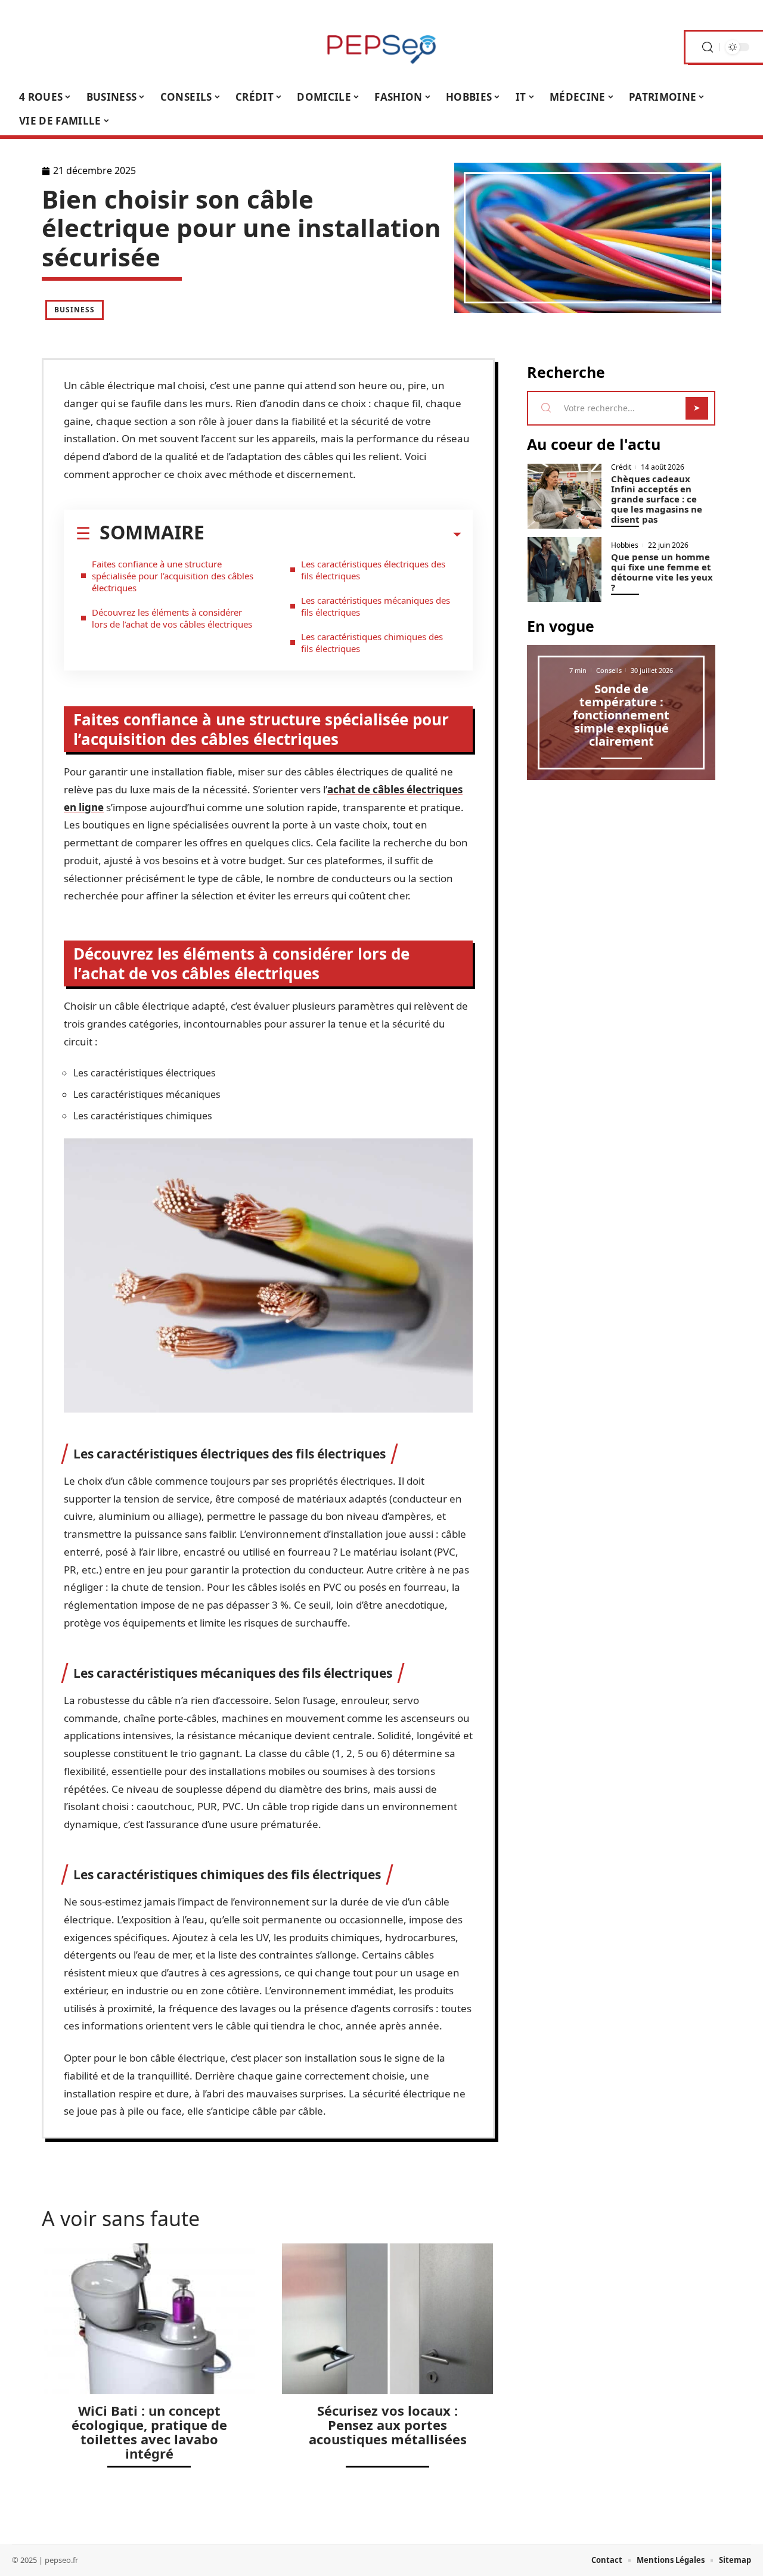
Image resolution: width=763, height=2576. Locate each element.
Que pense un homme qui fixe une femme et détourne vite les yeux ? (662, 572)
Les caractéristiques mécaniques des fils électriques (376, 606)
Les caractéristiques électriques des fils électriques (373, 570)
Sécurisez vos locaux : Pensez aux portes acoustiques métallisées (388, 2425)
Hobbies (625, 545)
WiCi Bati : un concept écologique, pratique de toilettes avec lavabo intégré (149, 2432)
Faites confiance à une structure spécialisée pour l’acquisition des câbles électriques (173, 576)
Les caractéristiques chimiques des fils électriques (372, 643)
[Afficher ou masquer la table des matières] (333, 535)
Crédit (621, 467)
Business (75, 310)
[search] (708, 47)
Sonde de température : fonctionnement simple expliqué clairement (621, 715)
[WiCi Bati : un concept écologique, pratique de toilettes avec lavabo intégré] (149, 2319)
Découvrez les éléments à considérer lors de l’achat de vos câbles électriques (172, 618)
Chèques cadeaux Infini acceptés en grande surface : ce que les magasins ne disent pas (657, 499)
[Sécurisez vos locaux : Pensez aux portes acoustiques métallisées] (387, 2319)
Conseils (609, 670)
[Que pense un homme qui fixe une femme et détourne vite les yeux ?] (565, 569)
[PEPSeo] (381, 47)
